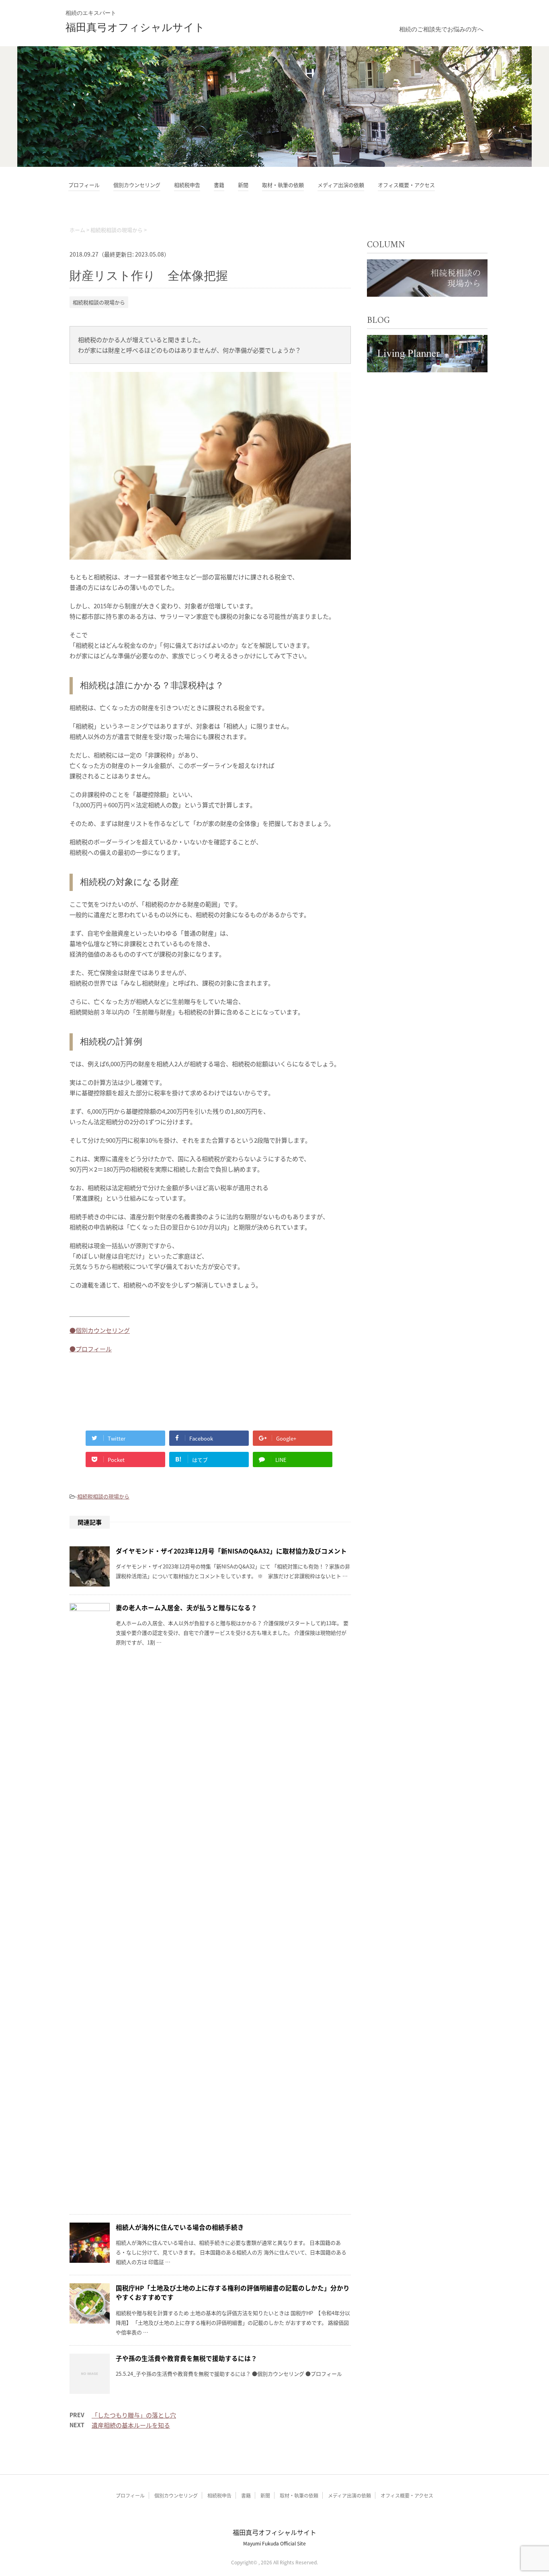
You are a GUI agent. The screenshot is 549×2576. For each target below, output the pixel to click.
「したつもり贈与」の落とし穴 (134, 2415)
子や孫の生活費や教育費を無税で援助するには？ (186, 2358)
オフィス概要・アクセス (406, 185)
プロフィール (84, 185)
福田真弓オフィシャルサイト (135, 28)
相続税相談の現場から (103, 1496)
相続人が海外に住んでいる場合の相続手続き (180, 2227)
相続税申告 (187, 185)
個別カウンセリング (137, 185)
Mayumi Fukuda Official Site (274, 2543)
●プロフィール (91, 1349)
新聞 (243, 185)
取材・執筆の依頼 (283, 185)
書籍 (219, 185)
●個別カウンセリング (100, 1330)
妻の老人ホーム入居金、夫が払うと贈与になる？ (186, 1607)
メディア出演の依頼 (341, 185)
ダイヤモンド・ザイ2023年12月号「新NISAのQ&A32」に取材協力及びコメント (231, 1551)
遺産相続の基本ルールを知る (131, 2425)
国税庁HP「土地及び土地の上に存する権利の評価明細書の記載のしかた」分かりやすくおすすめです (233, 2292)
